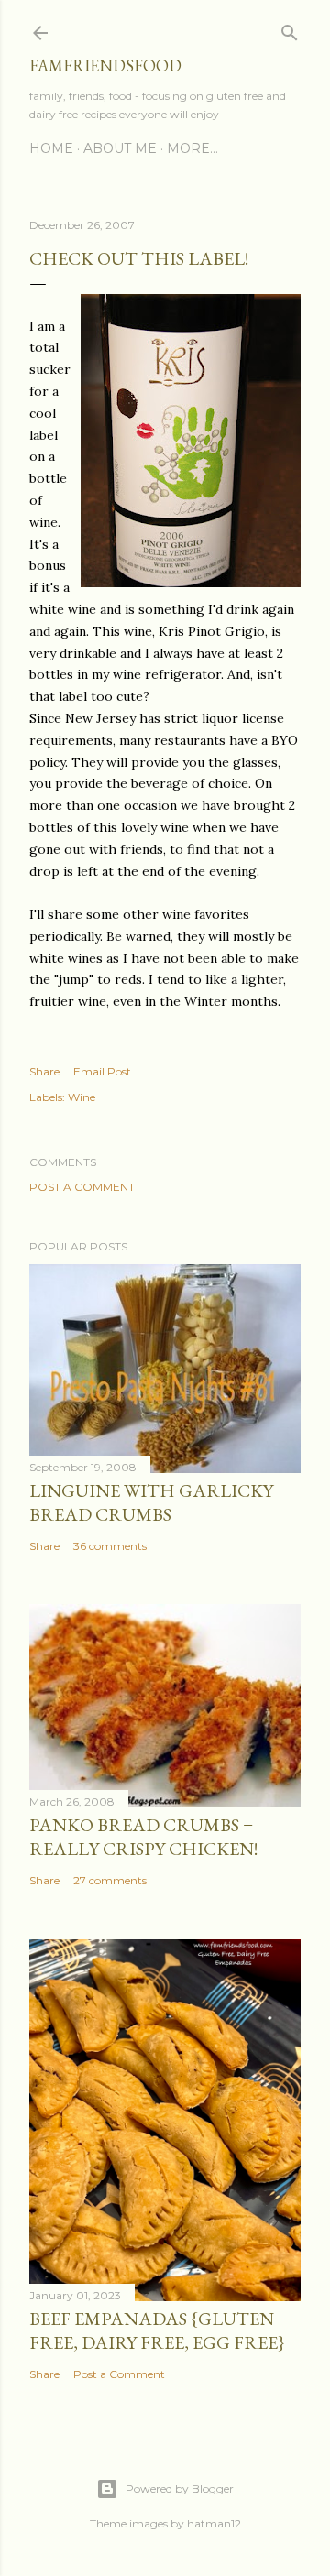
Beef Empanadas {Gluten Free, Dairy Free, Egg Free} (157, 2330)
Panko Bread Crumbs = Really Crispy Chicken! (143, 1837)
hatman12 (214, 2523)
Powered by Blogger (180, 2489)
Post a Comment (82, 1187)
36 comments (110, 1546)
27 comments (110, 1880)
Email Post (102, 1071)
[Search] (290, 29)
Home (51, 148)
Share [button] (44, 1071)
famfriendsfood (105, 65)
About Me (120, 148)
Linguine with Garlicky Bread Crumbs (151, 1502)
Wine (82, 1097)
